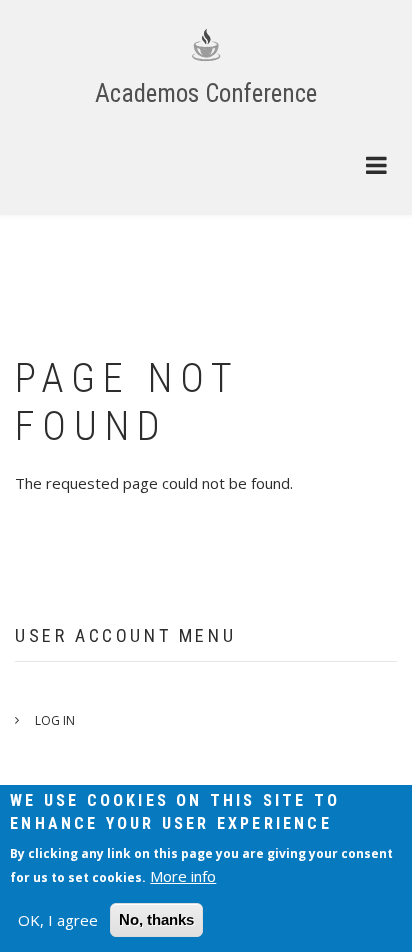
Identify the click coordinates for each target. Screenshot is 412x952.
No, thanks (156, 919)
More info (183, 876)
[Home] (206, 43)
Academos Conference (206, 93)
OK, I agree (58, 920)
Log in (55, 720)
